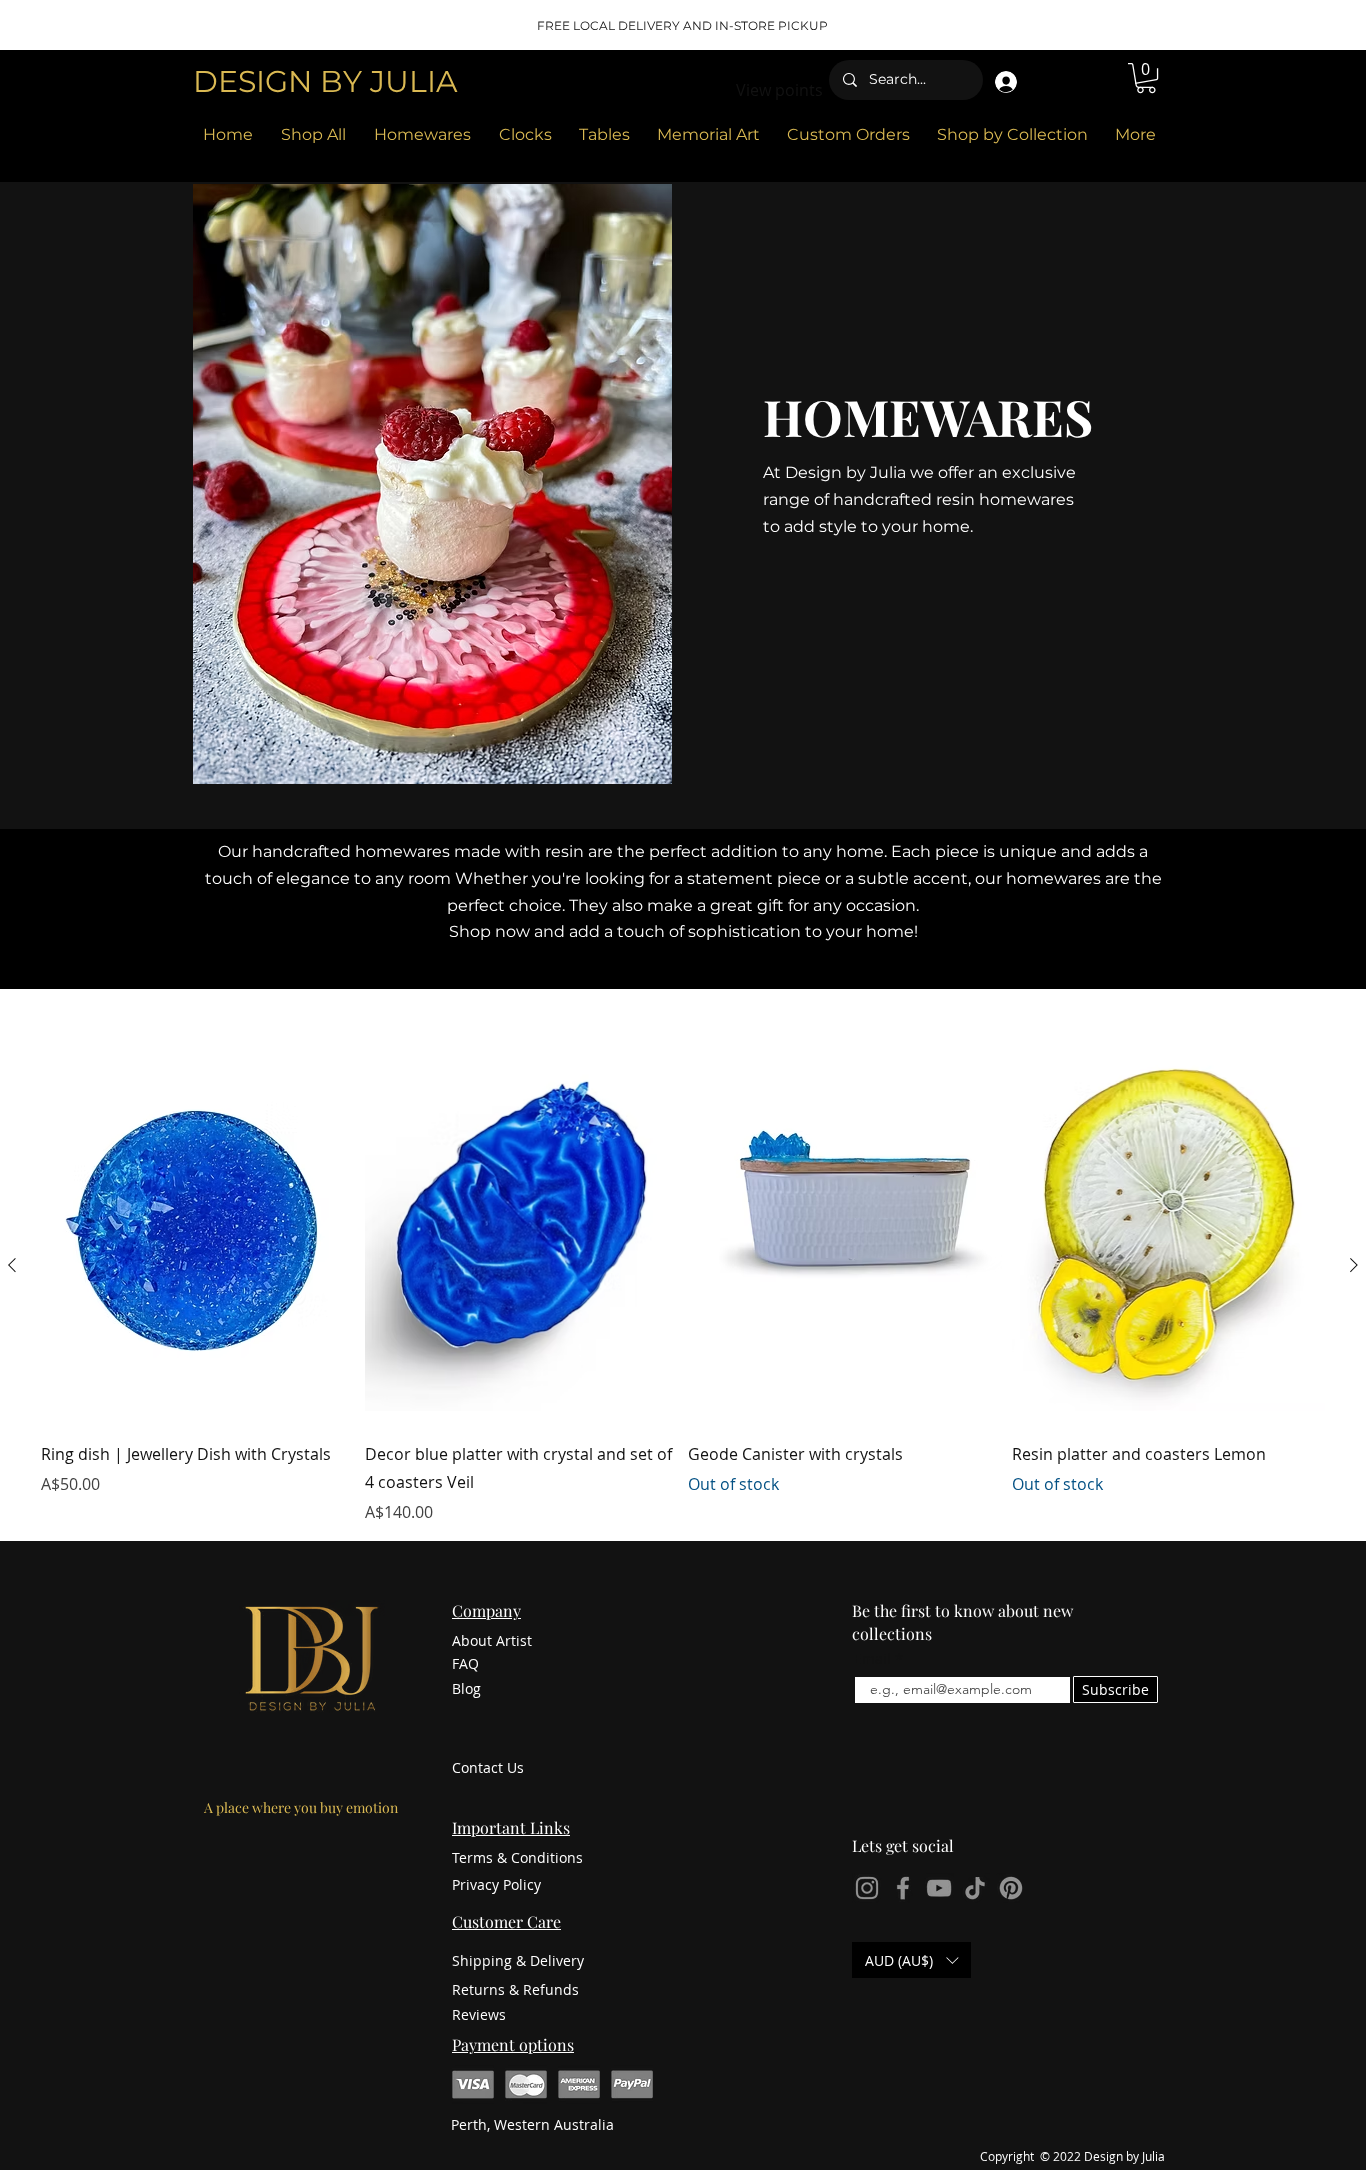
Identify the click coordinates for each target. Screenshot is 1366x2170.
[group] (683, 1265)
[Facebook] (903, 1888)
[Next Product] (1354, 1265)
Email (872, 1659)
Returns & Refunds (515, 1989)
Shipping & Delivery (518, 1960)
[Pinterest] (1011, 1888)
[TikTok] (975, 1888)
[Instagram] (867, 1888)
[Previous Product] (12, 1265)
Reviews (479, 2014)
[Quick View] (198, 1215)
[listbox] (911, 1960)
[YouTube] (939, 1888)
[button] (1146, 78)
